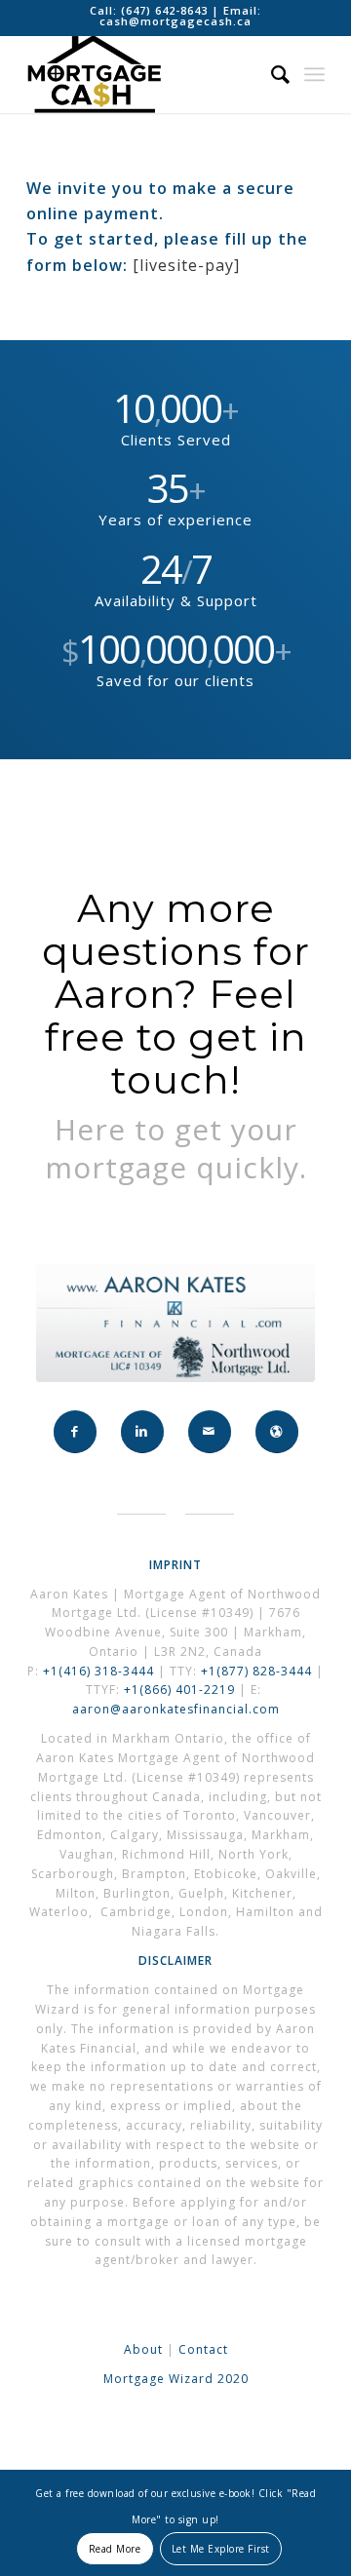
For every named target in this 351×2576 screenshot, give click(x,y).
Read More (115, 2549)
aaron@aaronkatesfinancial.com (176, 1709)
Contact (203, 2349)
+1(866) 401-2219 (179, 1690)
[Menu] (314, 74)
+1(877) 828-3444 (258, 1671)
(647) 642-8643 (166, 10)
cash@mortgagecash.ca (175, 21)
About (143, 2349)
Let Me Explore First (221, 2549)
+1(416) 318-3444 (98, 1671)
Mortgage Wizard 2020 (176, 2379)
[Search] (271, 74)
